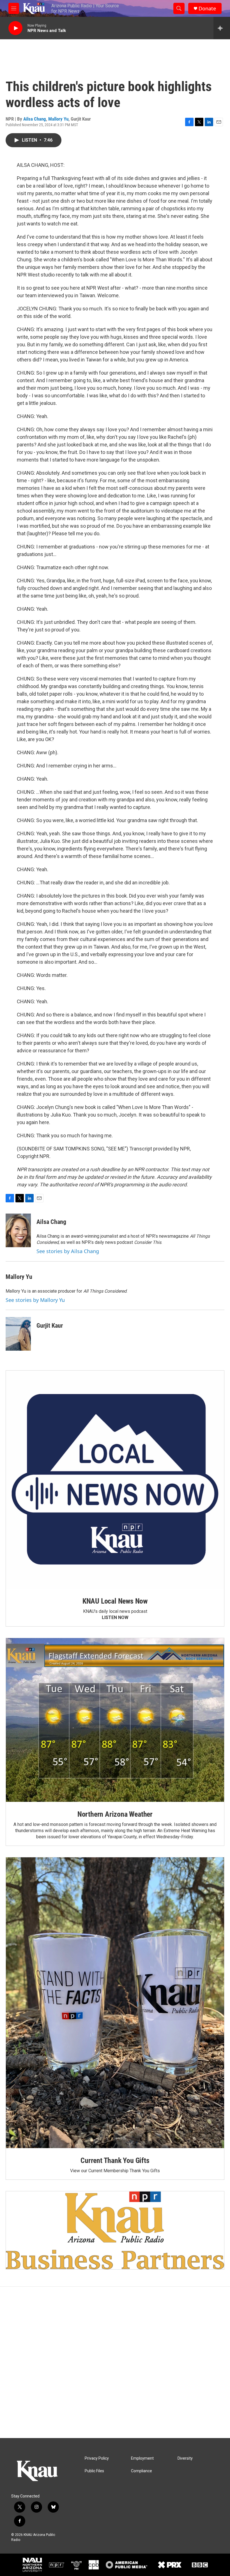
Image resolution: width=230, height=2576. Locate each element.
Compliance (142, 2471)
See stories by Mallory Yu (35, 1300)
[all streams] (222, 28)
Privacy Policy (97, 2458)
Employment (142, 2458)
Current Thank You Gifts (115, 2160)
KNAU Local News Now (115, 1601)
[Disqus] (115, 2362)
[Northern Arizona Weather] (115, 1720)
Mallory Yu (58, 119)
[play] (15, 28)
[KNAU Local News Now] (115, 1480)
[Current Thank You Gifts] (115, 2003)
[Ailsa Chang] (18, 1230)
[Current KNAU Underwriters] (115, 2230)
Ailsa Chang (35, 119)
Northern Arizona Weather (115, 1814)
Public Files (94, 2471)
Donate (207, 9)
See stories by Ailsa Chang (68, 1251)
